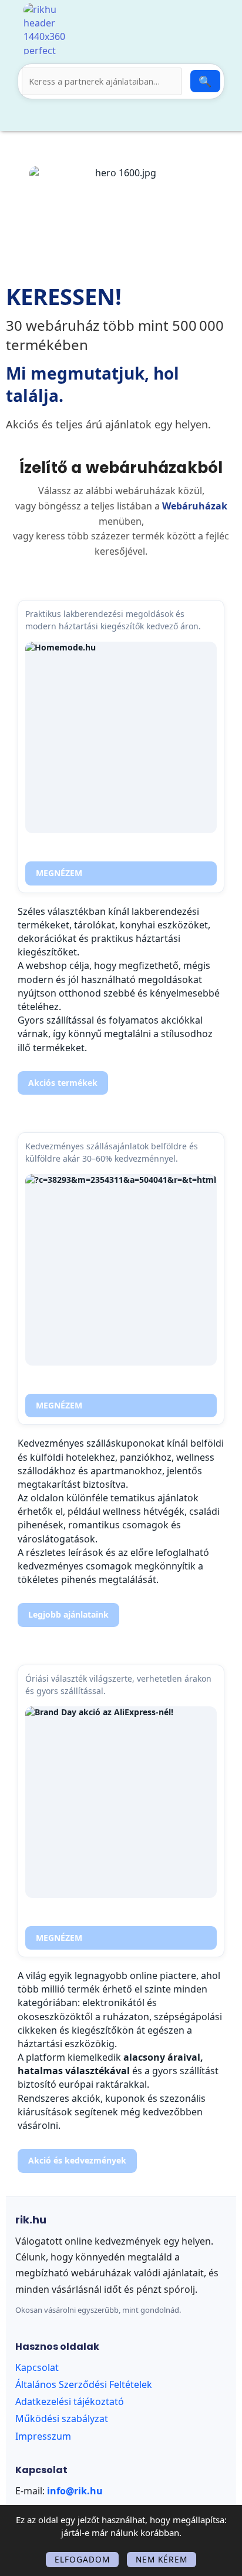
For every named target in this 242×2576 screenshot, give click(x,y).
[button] (109, 117)
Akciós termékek (63, 1083)
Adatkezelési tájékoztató (70, 2401)
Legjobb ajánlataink (68, 1614)
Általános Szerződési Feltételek (84, 2384)
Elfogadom (82, 2559)
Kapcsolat (37, 2367)
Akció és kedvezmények (77, 2160)
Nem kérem (162, 2559)
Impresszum (43, 2436)
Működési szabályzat (62, 2419)
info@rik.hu (75, 2491)
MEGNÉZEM (59, 873)
